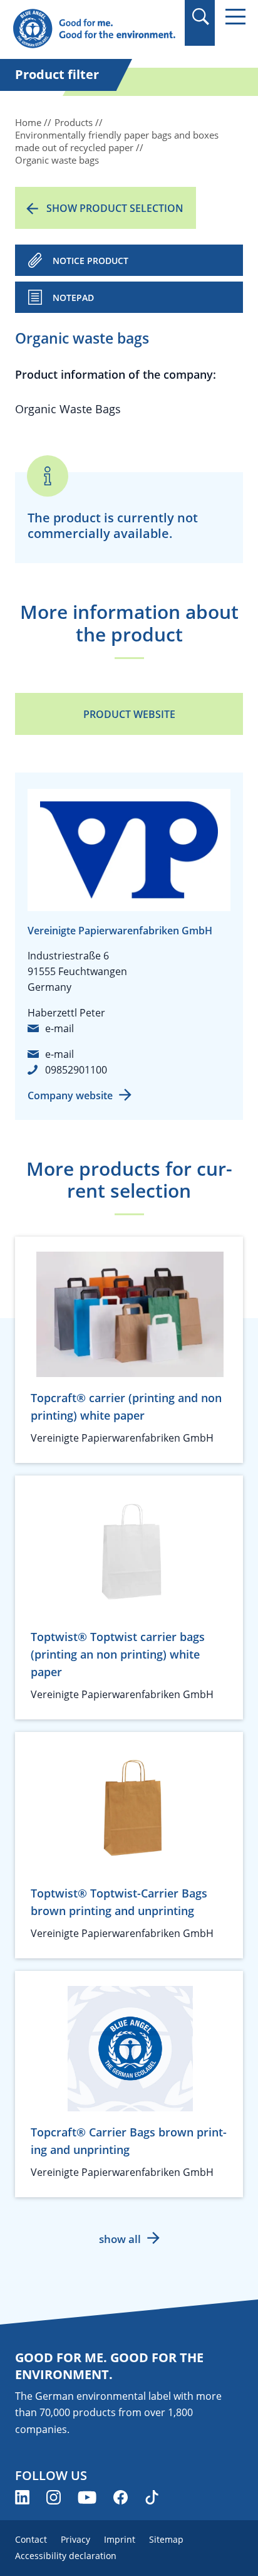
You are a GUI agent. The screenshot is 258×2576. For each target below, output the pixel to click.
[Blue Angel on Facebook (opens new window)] (121, 2497)
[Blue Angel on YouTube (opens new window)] (87, 2497)
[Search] (200, 17)
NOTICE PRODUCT (90, 261)
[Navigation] (235, 17)
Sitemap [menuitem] (166, 2539)
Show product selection (115, 208)
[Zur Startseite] (94, 29)
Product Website (129, 714)
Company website (70, 1095)
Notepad (73, 298)
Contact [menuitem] (31, 2539)
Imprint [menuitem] (120, 2539)
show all (120, 2239)
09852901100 (76, 1070)
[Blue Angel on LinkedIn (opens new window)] (22, 2497)
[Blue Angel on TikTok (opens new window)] (152, 2497)
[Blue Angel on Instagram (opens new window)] (54, 2497)
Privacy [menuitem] (75, 2539)
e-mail (59, 1028)
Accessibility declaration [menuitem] (66, 2556)
